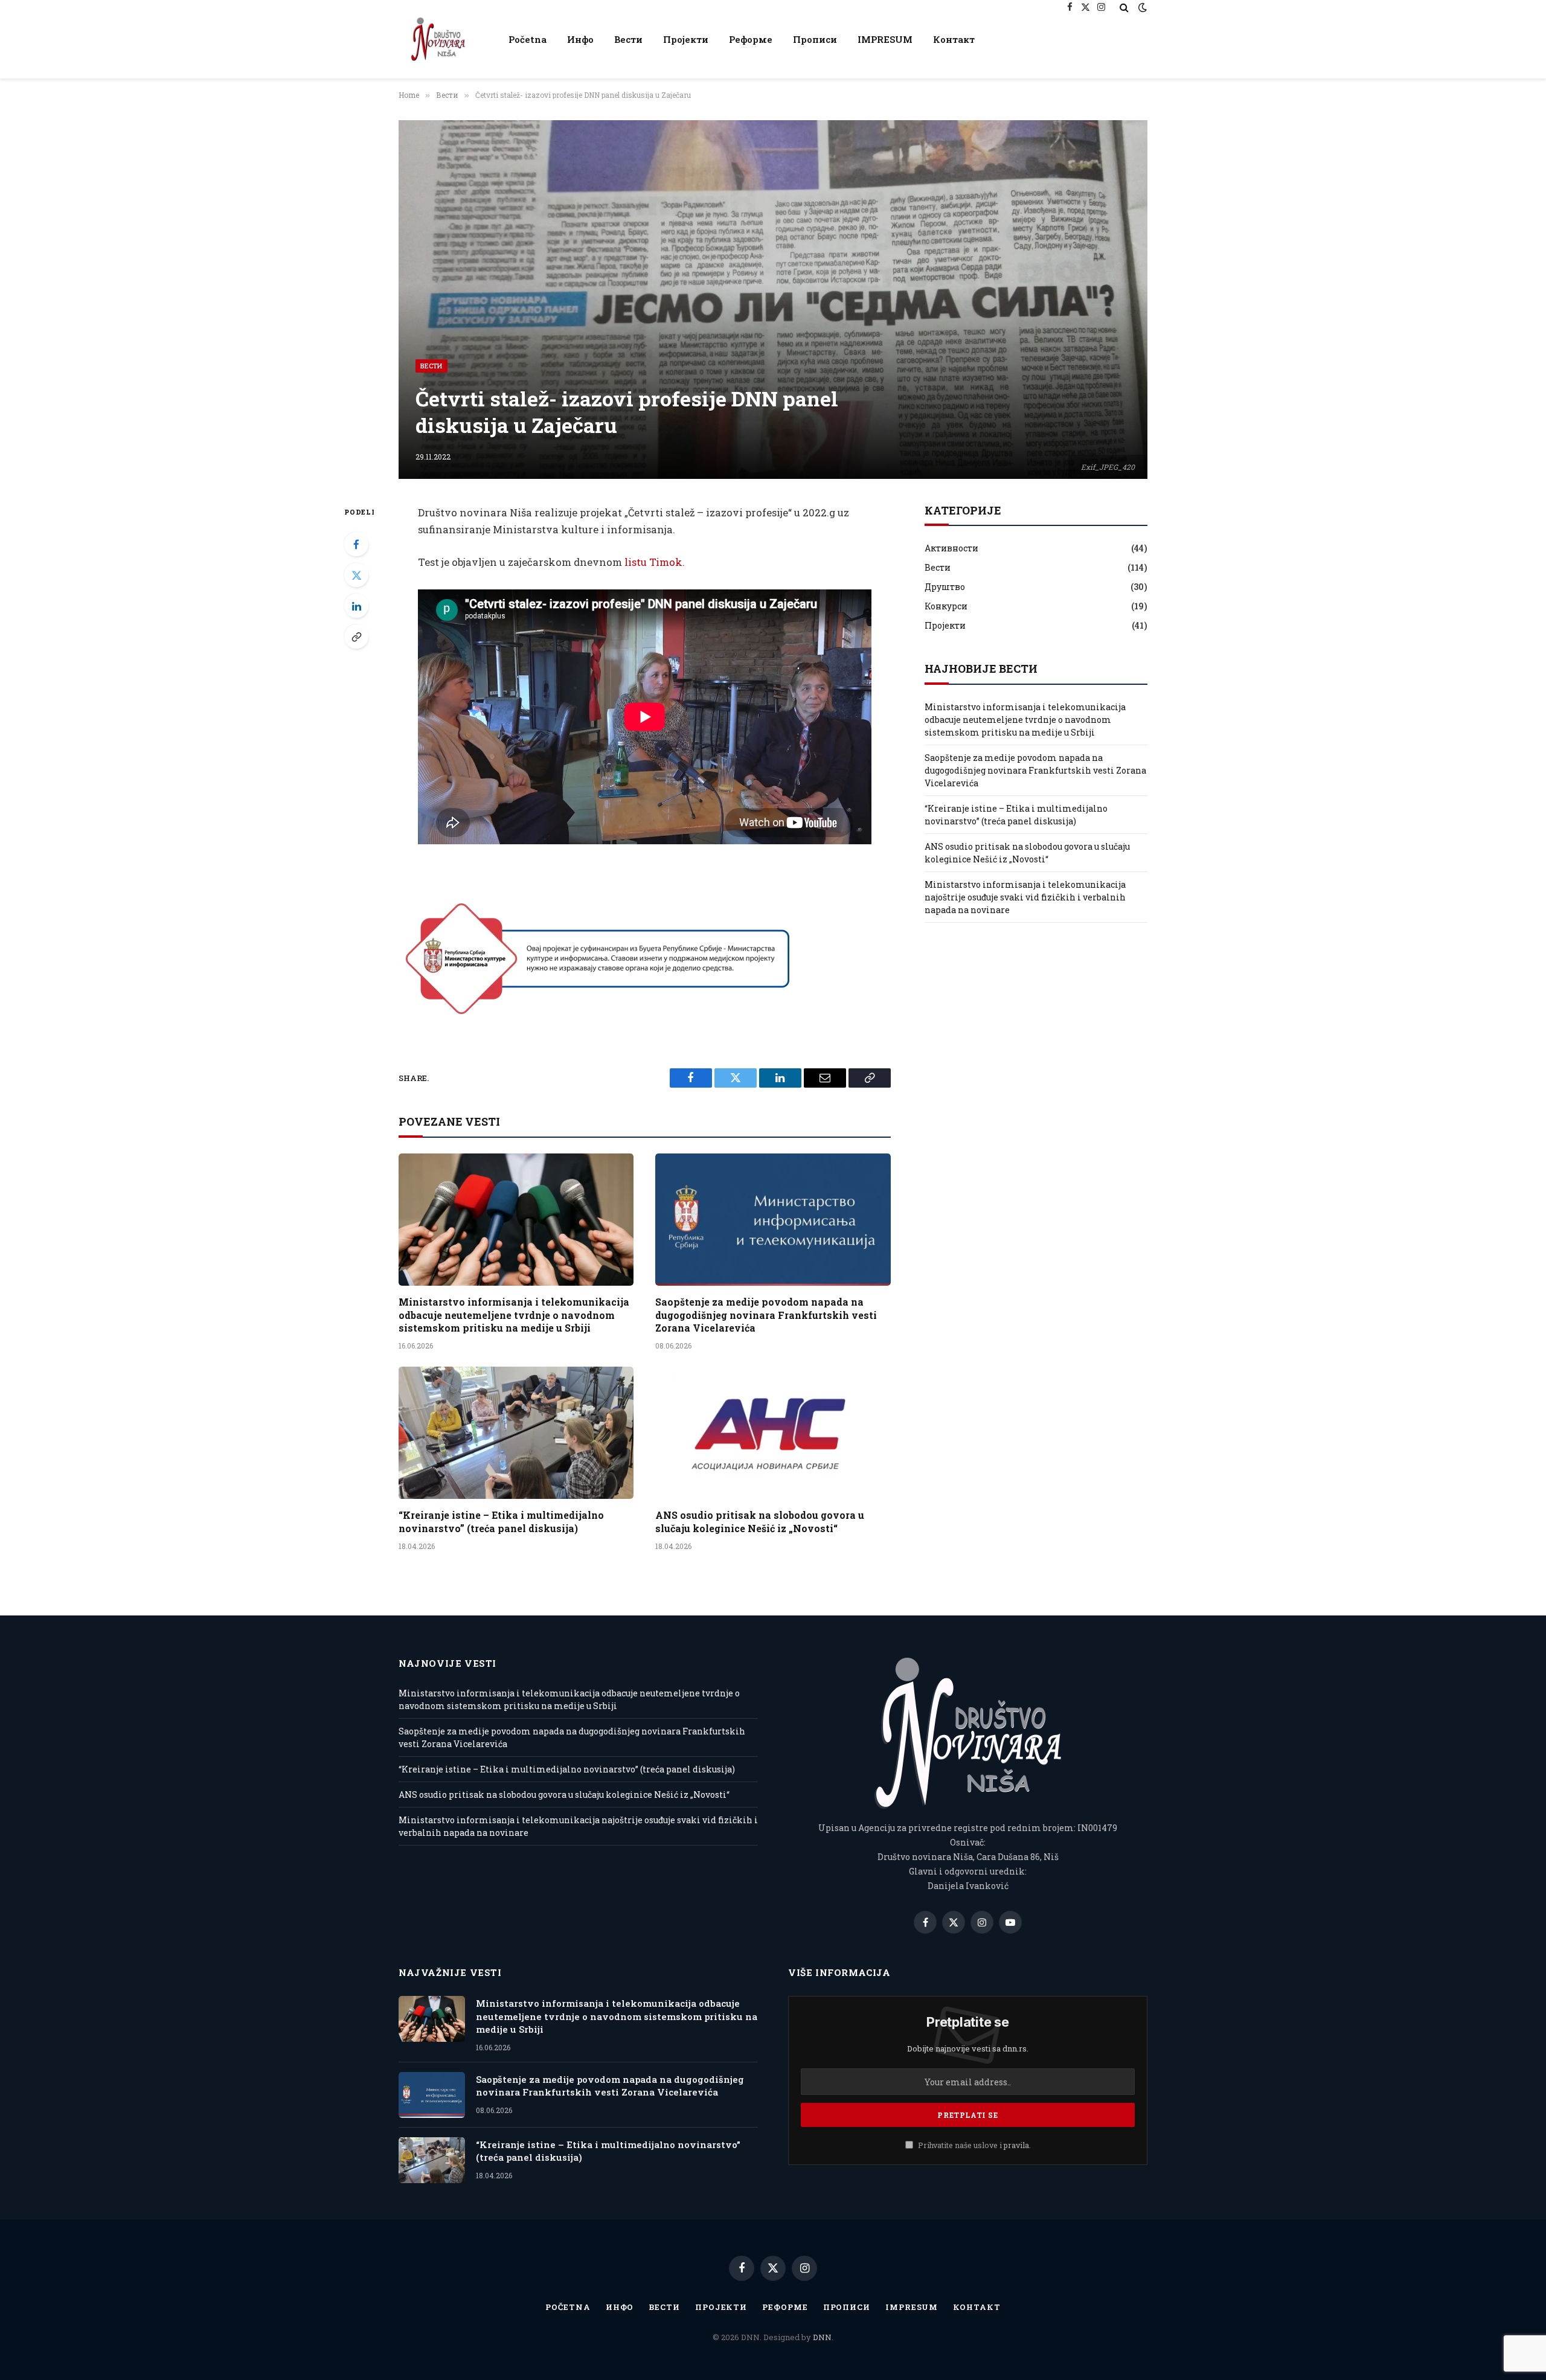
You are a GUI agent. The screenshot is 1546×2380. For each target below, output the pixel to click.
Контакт (954, 39)
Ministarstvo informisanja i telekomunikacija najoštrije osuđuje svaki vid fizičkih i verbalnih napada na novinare (1025, 897)
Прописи (815, 39)
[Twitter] (356, 575)
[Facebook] (356, 544)
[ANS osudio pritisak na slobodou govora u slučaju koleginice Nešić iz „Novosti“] (773, 1433)
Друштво (945, 587)
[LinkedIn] (356, 606)
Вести (628, 39)
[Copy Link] (356, 637)
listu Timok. (655, 562)
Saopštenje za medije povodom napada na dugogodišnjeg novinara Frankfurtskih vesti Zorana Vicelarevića (766, 1315)
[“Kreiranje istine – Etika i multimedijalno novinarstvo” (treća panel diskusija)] (516, 1433)
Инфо (580, 39)
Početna (528, 39)
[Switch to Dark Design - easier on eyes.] (1141, 7)
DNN (822, 2337)
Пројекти (686, 39)
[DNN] (438, 39)
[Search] (1124, 7)
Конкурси (946, 606)
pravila (1016, 2145)
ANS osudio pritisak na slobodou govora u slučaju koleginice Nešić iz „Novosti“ (760, 1522)
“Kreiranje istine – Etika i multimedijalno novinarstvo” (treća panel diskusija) (501, 1522)
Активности (951, 548)
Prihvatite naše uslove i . (973, 2145)
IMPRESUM (885, 39)
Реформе (751, 39)
